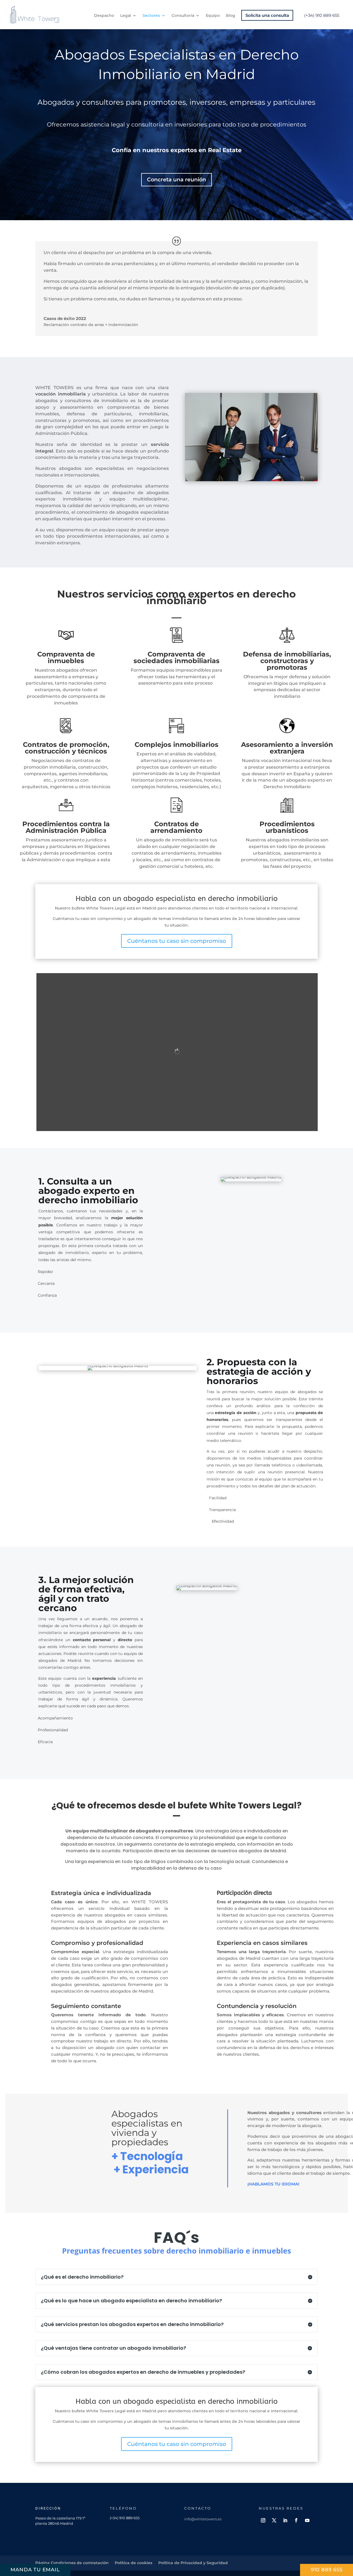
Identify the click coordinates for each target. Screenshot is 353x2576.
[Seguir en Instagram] (263, 2520)
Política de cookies (133, 2563)
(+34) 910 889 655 (322, 15)
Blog (231, 16)
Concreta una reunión (176, 180)
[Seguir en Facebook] (296, 2520)
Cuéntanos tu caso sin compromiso (177, 941)
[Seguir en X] (274, 2520)
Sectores (151, 16)
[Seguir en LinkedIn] (285, 2520)
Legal (126, 16)
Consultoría (183, 16)
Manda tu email (35, 2570)
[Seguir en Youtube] (307, 2520)
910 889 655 (327, 2570)
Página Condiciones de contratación (72, 2563)
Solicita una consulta (267, 15)
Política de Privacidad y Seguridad (193, 2563)
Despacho (104, 16)
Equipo (213, 16)
